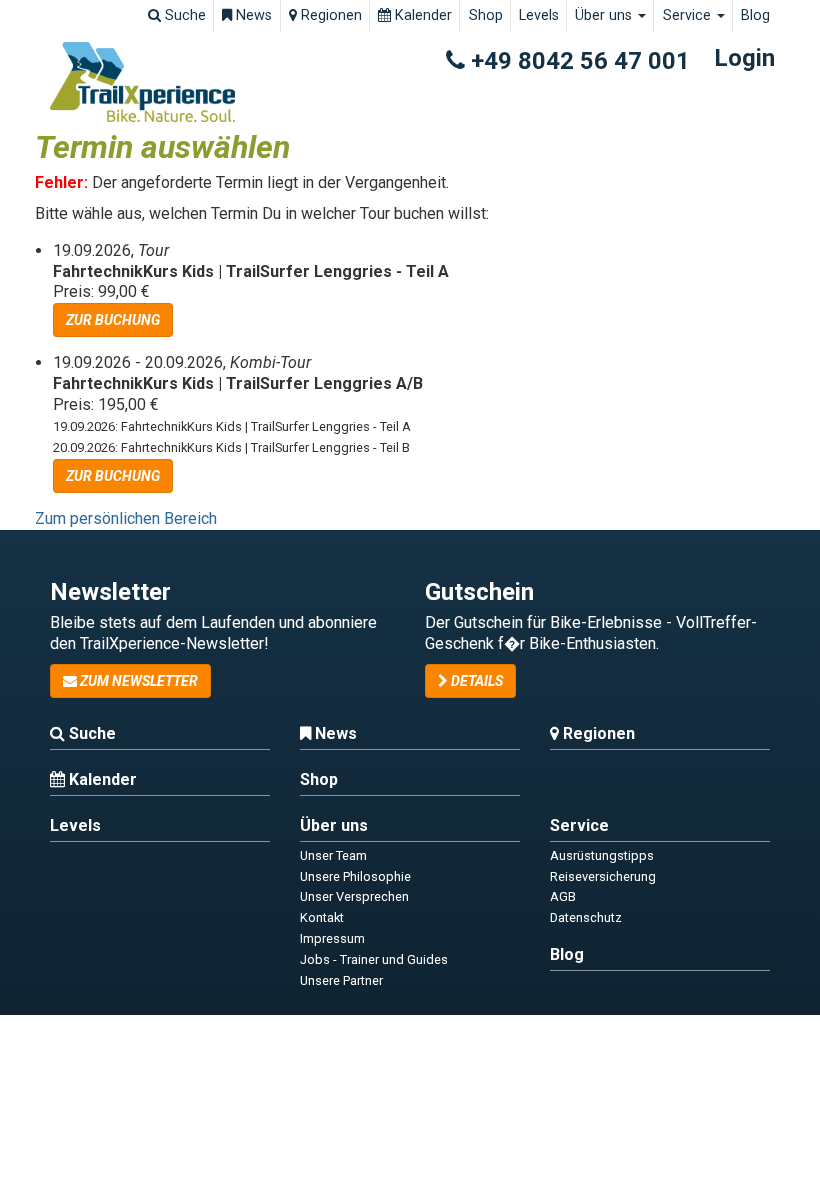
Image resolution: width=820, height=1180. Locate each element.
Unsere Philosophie (355, 876)
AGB (563, 896)
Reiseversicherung (603, 876)
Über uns (605, 15)
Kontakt (322, 917)
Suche (183, 15)
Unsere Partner (341, 980)
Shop (486, 15)
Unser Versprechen (354, 896)
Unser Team (333, 855)
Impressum (332, 938)
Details (475, 681)
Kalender (421, 15)
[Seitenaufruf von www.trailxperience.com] (142, 82)
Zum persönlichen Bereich (126, 518)
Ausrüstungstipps (602, 855)
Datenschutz (586, 917)
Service (689, 15)
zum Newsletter (137, 681)
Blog (755, 15)
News (252, 15)
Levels (539, 15)
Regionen (329, 15)
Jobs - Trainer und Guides (374, 959)
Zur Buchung (113, 320)
